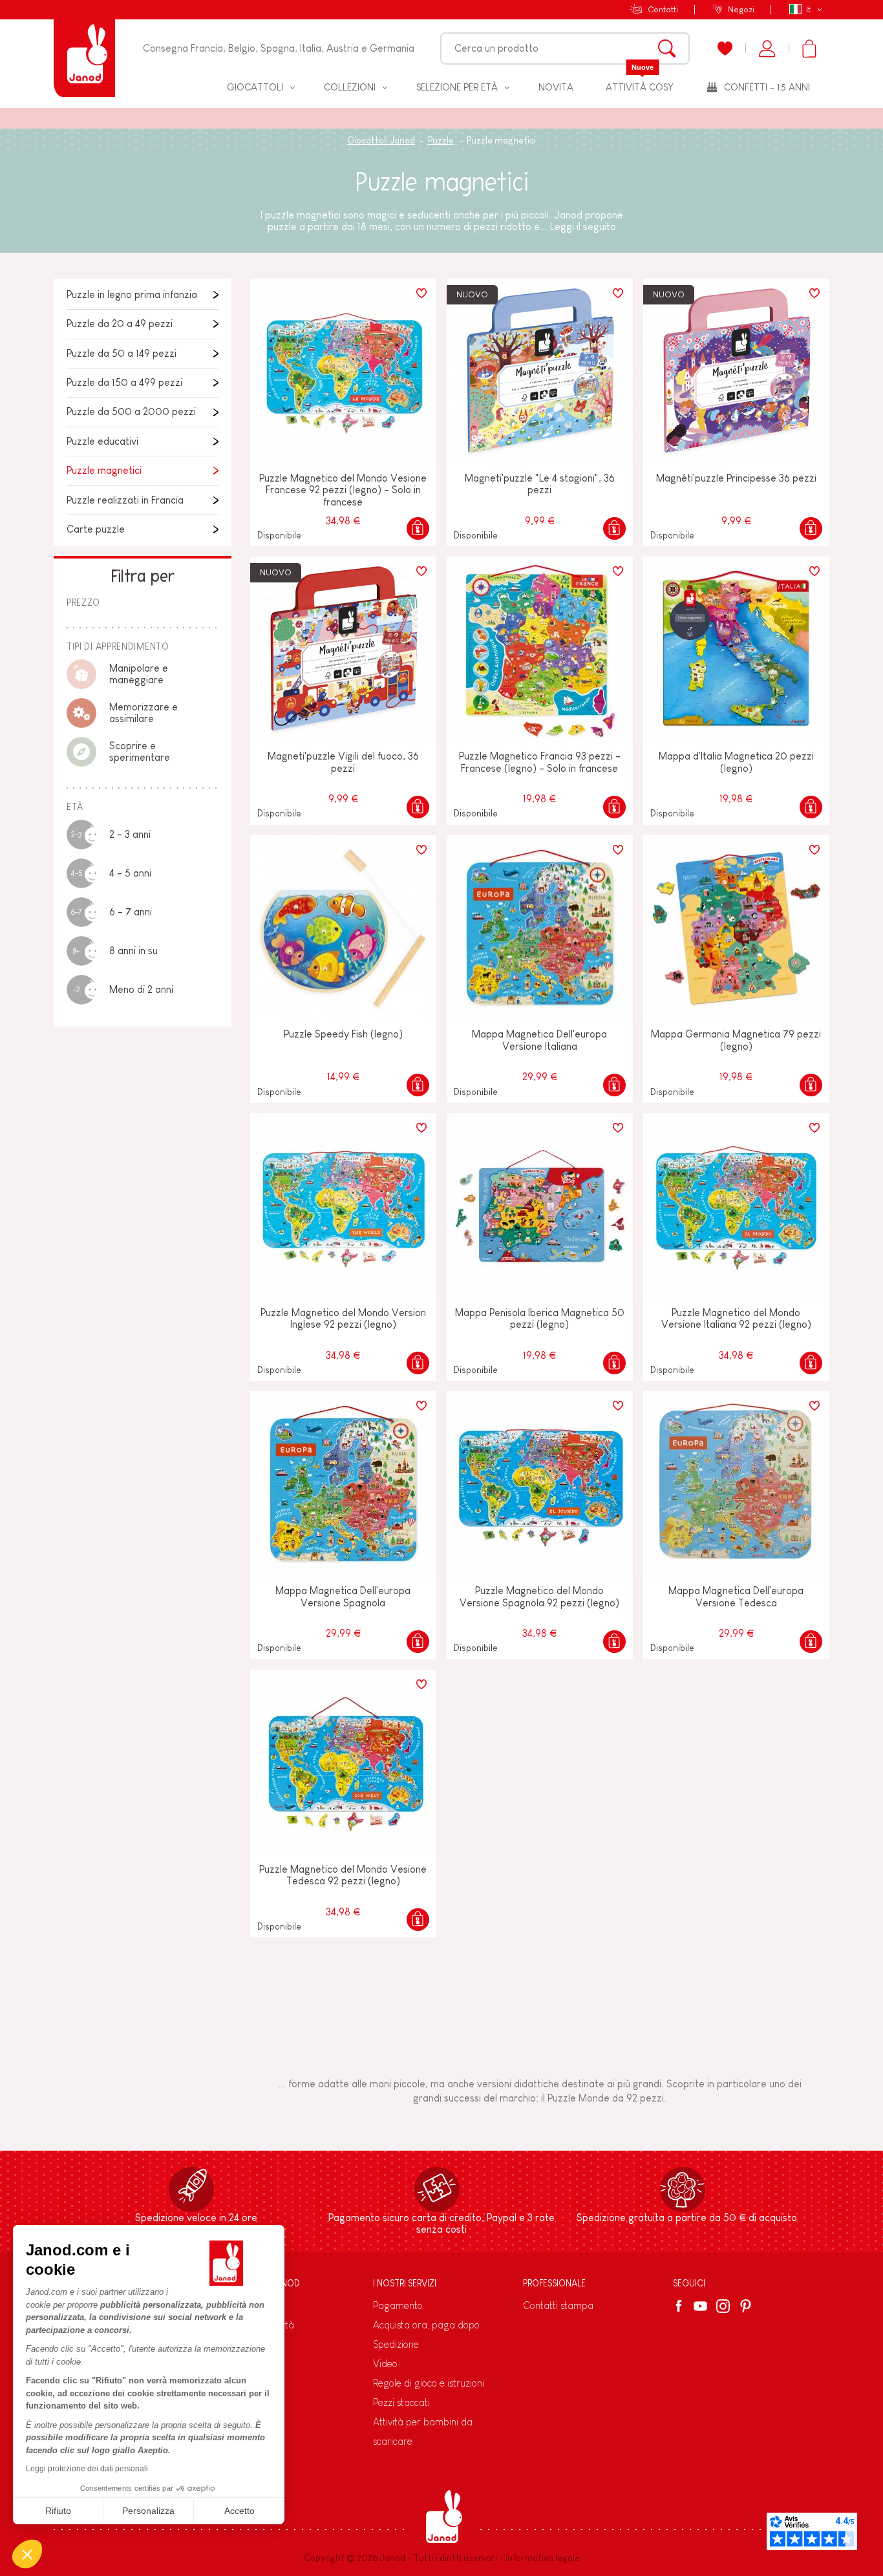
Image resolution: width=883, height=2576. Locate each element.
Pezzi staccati (401, 2402)
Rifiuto (58, 2511)
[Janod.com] (84, 48)
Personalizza (148, 2511)
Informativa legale (543, 2558)
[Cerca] (667, 48)
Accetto (239, 2511)
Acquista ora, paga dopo (426, 2325)
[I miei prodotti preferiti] (725, 48)
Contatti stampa (558, 2305)
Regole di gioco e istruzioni (429, 2383)
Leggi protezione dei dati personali (87, 2469)
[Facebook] (681, 2306)
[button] (27, 2554)
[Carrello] (809, 48)
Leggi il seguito (583, 227)
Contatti (663, 9)
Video (385, 2364)
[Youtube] (700, 2306)
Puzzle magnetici (104, 470)
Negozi (741, 9)
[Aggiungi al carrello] (418, 528)
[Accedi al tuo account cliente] (767, 48)
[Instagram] (723, 2306)
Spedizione (396, 2344)
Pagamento (398, 2305)
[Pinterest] (746, 2306)
